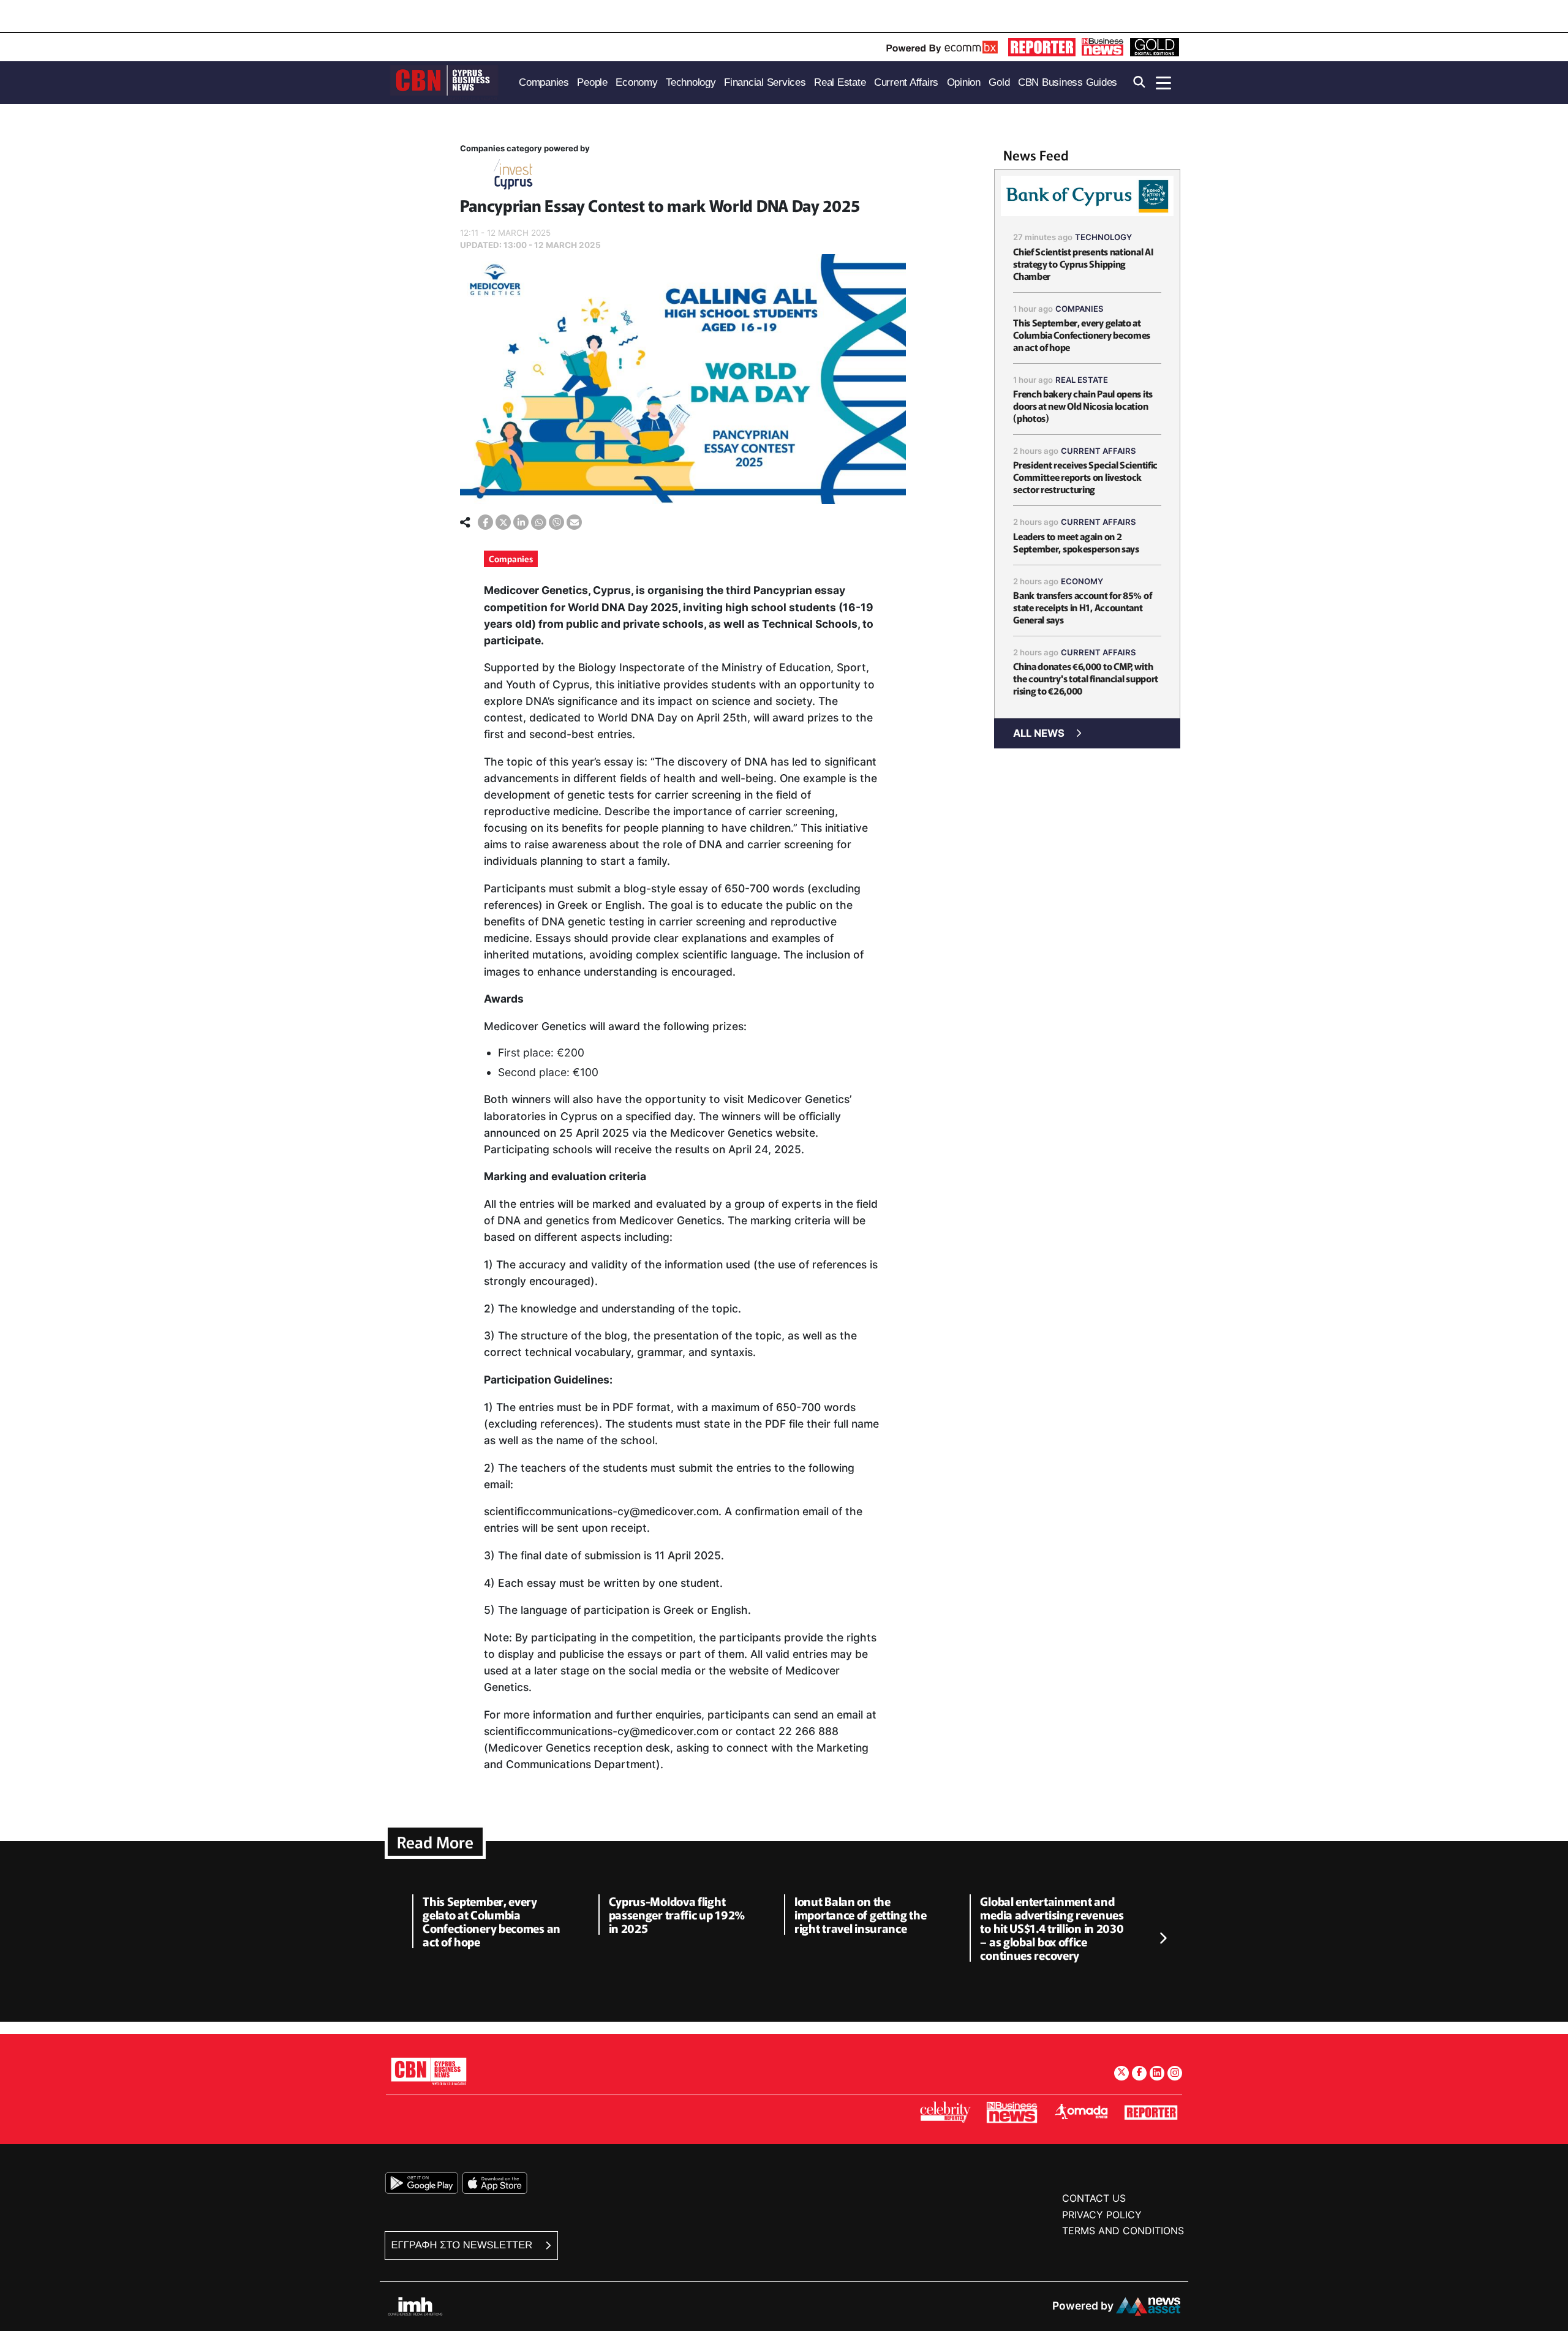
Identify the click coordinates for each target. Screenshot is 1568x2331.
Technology (1103, 237)
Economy (1082, 581)
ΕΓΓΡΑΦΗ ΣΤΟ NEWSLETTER (463, 2245)
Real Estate (1082, 380)
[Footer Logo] (429, 2071)
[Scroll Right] (1163, 1939)
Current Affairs (1099, 451)
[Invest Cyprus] (513, 177)
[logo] (444, 82)
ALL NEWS (1039, 733)
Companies (511, 559)
